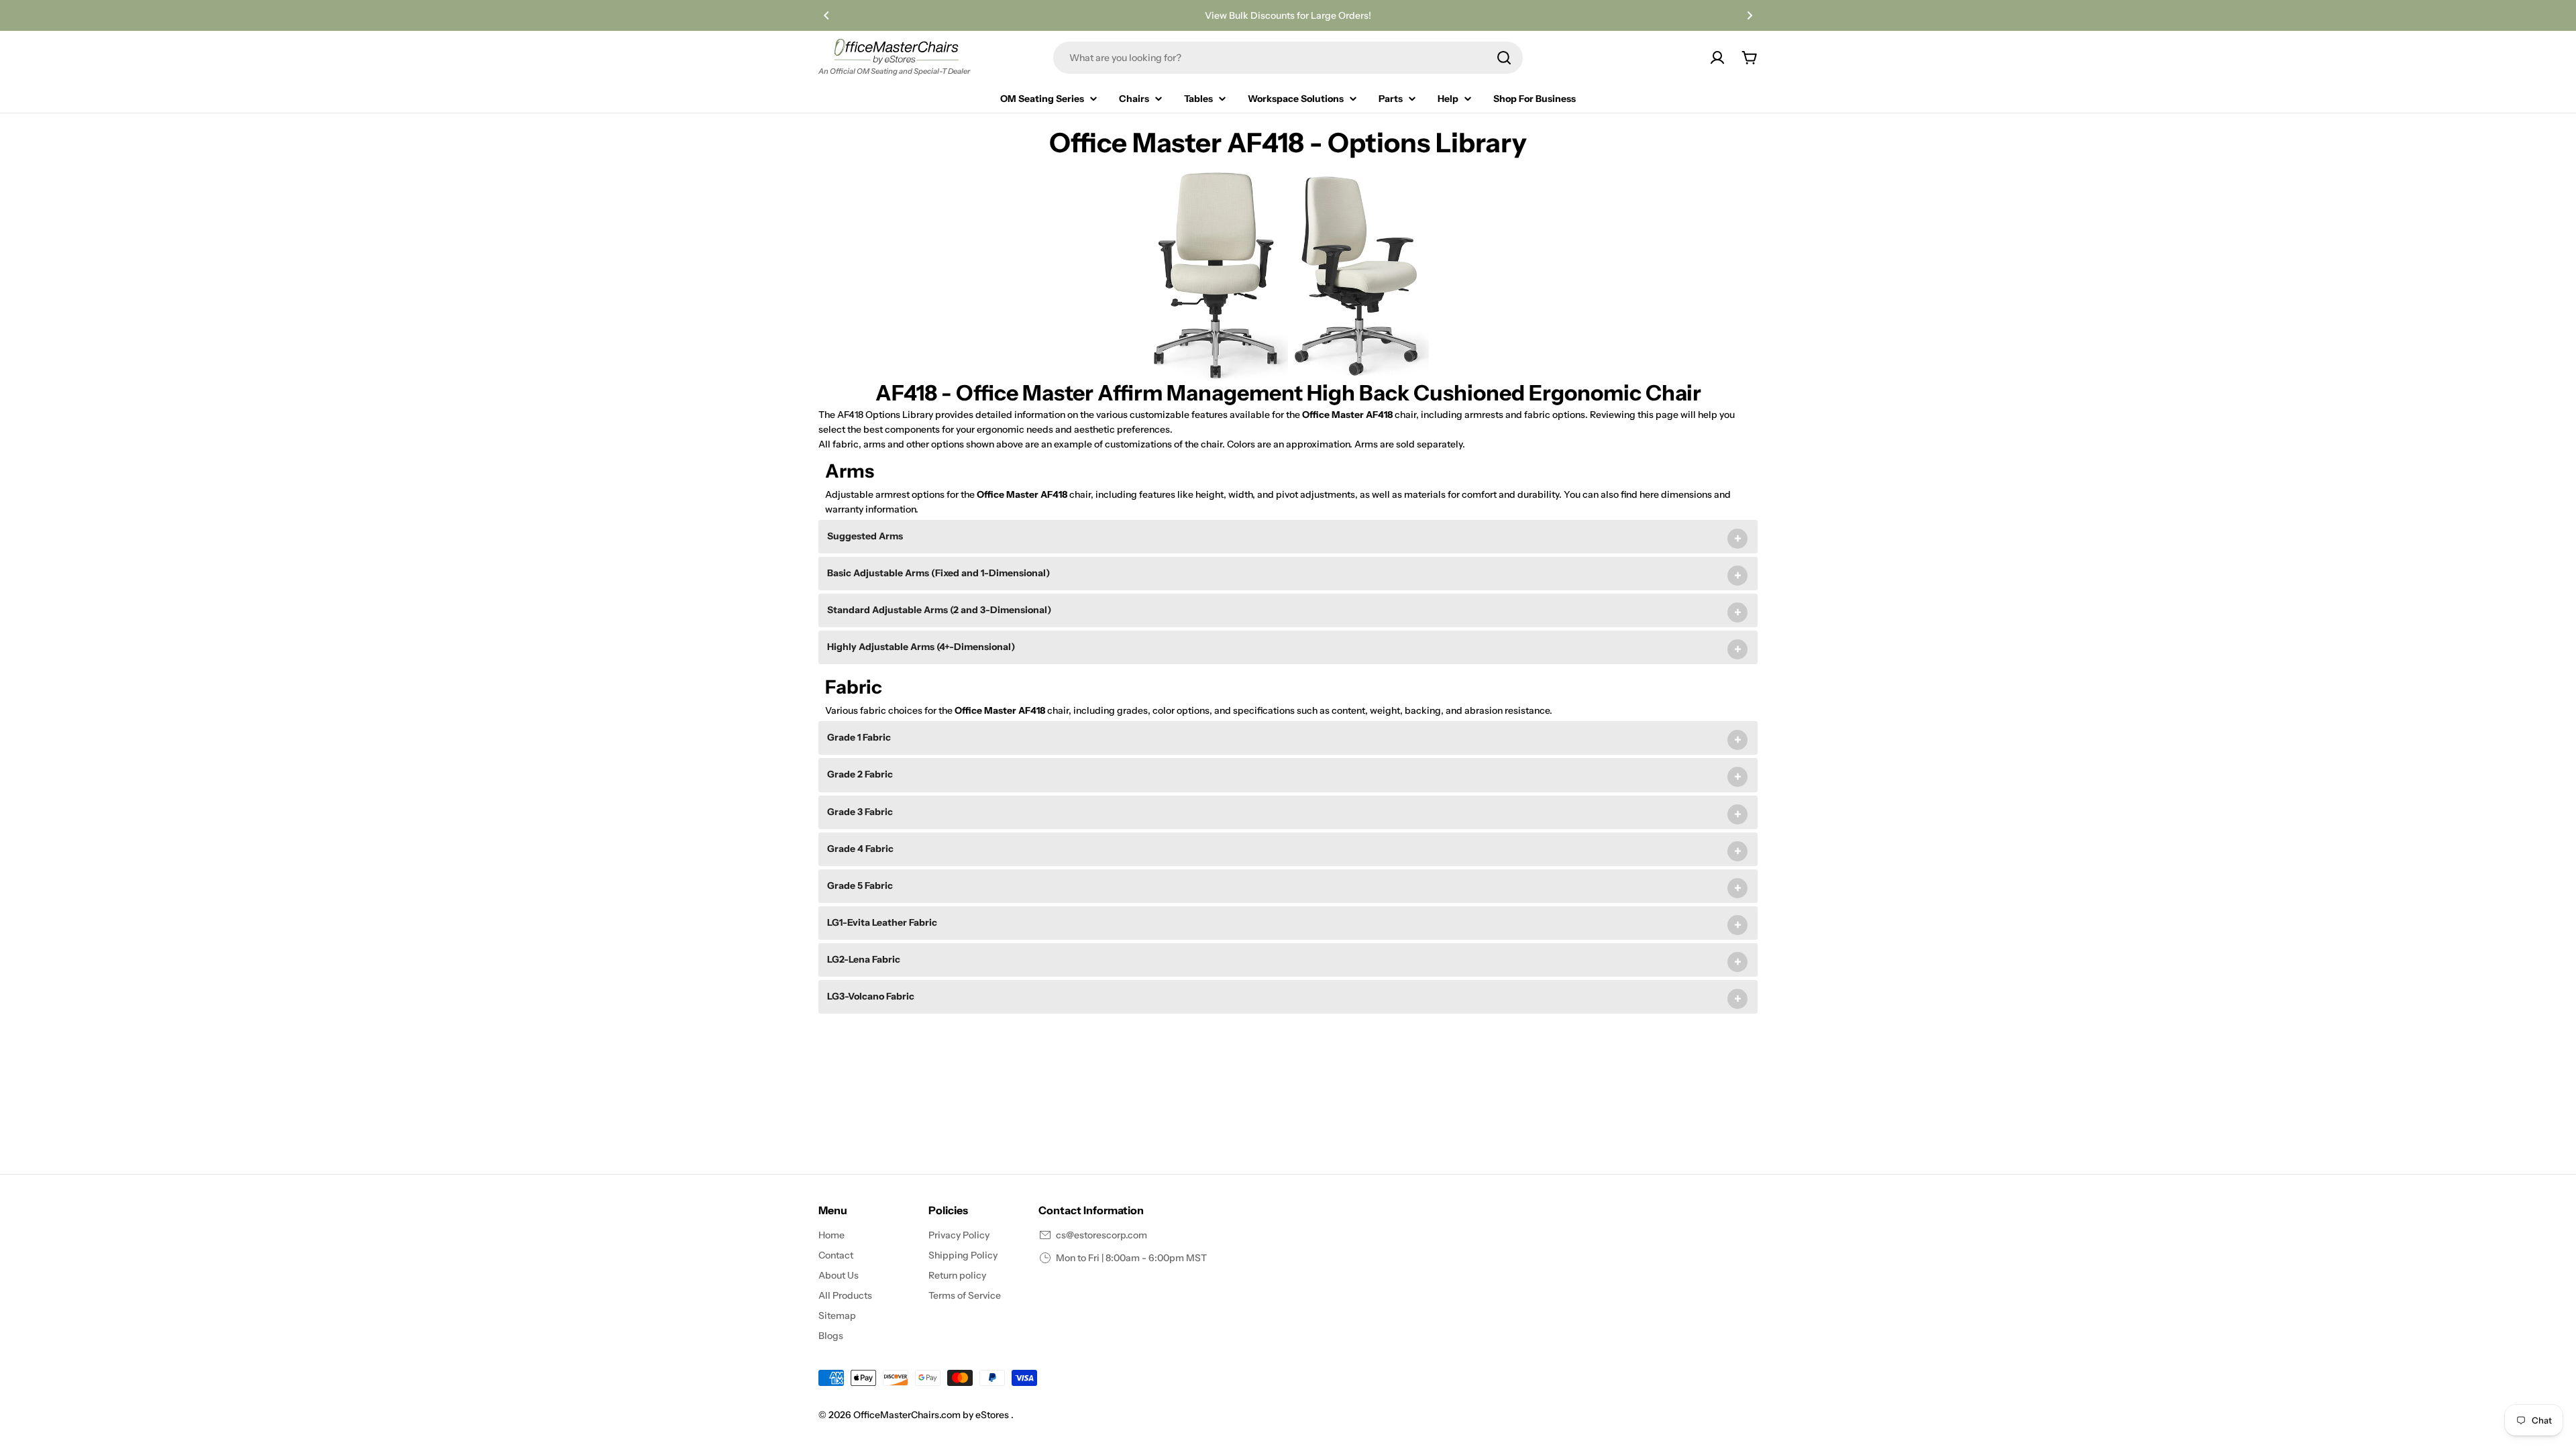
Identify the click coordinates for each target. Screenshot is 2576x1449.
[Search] (1504, 58)
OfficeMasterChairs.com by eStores (932, 1415)
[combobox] (1288, 58)
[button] (826, 15)
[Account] (1717, 58)
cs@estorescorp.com (1102, 1235)
